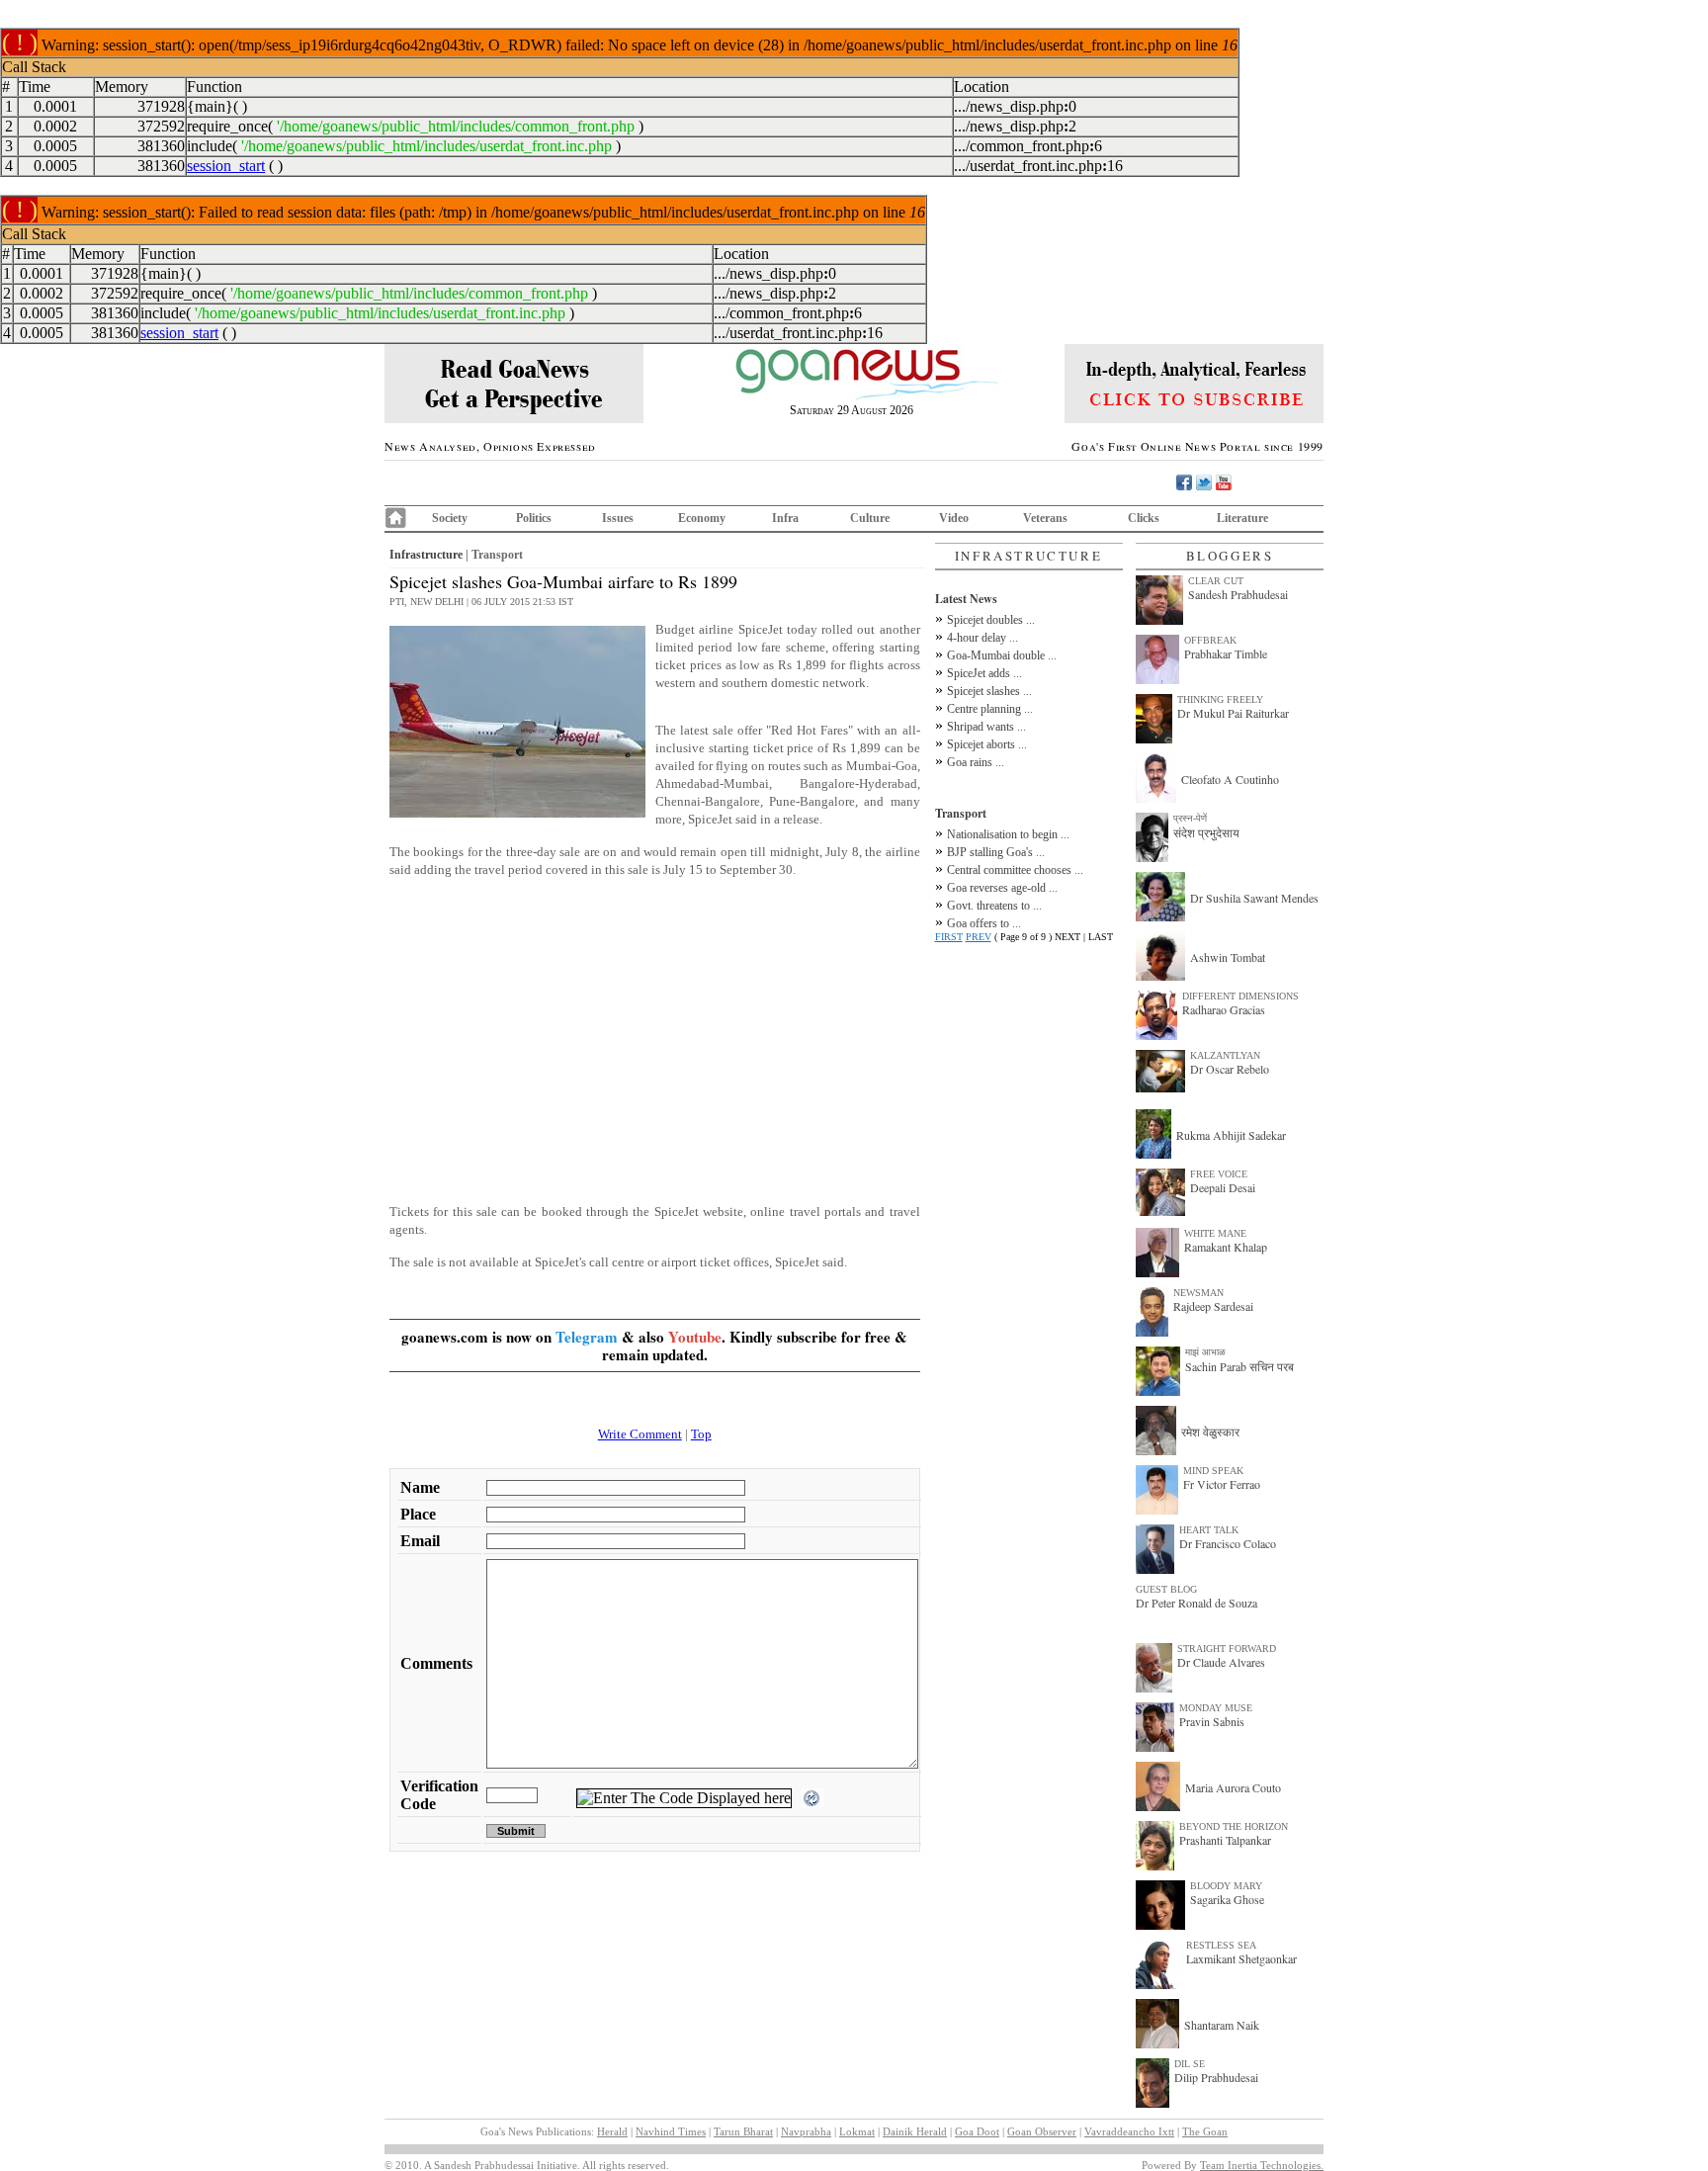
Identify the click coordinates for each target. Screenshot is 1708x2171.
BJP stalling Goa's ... (996, 852)
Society (450, 518)
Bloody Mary (1226, 1886)
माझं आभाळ (1205, 1352)
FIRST (949, 937)
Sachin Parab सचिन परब (1239, 1366)
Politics (534, 518)
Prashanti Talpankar (1225, 1840)
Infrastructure (426, 555)
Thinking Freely (1220, 699)
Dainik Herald (915, 2131)
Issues (618, 518)
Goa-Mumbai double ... (1002, 655)
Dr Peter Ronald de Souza (1196, 1603)
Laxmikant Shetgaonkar (1241, 1958)
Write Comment (640, 1434)
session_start (226, 166)
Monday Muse (1216, 1708)
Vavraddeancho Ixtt (1129, 2131)
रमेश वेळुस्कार (1210, 1432)
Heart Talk (1209, 1530)
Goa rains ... (976, 762)
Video (954, 518)
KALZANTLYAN (1225, 1055)
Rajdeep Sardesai (1213, 1306)
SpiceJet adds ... (984, 673)
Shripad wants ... (986, 727)
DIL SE (1190, 2064)
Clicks (1144, 518)
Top (701, 1434)
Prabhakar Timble (1226, 653)
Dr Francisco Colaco (1228, 1543)
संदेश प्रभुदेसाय (1206, 832)
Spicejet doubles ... (991, 620)
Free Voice (1219, 1174)
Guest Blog (1166, 1589)
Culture (870, 518)
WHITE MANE (1215, 1233)
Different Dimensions (1240, 996)
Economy (702, 518)
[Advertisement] (655, 1050)
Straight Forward (1227, 1649)
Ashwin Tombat (1228, 957)
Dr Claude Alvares (1221, 1662)
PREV (979, 937)
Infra (785, 518)
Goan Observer (1042, 2131)
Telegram (587, 1337)
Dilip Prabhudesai (1216, 2077)
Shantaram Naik (1222, 2025)
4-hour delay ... (982, 638)
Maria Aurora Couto (1233, 1787)
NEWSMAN (1198, 1293)
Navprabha (806, 2131)
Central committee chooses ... (1015, 870)
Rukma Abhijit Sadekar (1231, 1135)
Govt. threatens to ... (994, 906)
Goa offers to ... (984, 923)
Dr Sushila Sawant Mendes (1254, 898)
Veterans (1045, 518)
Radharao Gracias (1224, 1009)
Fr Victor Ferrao (1222, 1484)
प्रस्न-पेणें (1190, 818)
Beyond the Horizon (1234, 1826)
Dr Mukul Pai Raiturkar (1233, 713)
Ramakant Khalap (1226, 1247)
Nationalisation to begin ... (1008, 834)
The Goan (1205, 2131)
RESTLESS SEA (1221, 1945)
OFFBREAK (1210, 640)
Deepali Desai (1223, 1187)
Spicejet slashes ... (989, 691)
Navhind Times (671, 2131)
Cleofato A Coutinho (1230, 779)
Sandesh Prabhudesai (1238, 594)
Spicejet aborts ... (987, 744)
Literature (1242, 518)
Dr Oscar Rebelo (1230, 1069)
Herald (612, 2131)
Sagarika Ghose (1227, 1899)
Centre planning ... (990, 709)
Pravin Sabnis (1212, 1721)
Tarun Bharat (743, 2131)
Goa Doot (977, 2131)
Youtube (695, 1337)
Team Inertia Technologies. (1262, 2165)
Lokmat (857, 2131)
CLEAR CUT (1216, 581)
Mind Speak (1213, 1471)
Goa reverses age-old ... (1002, 888)
